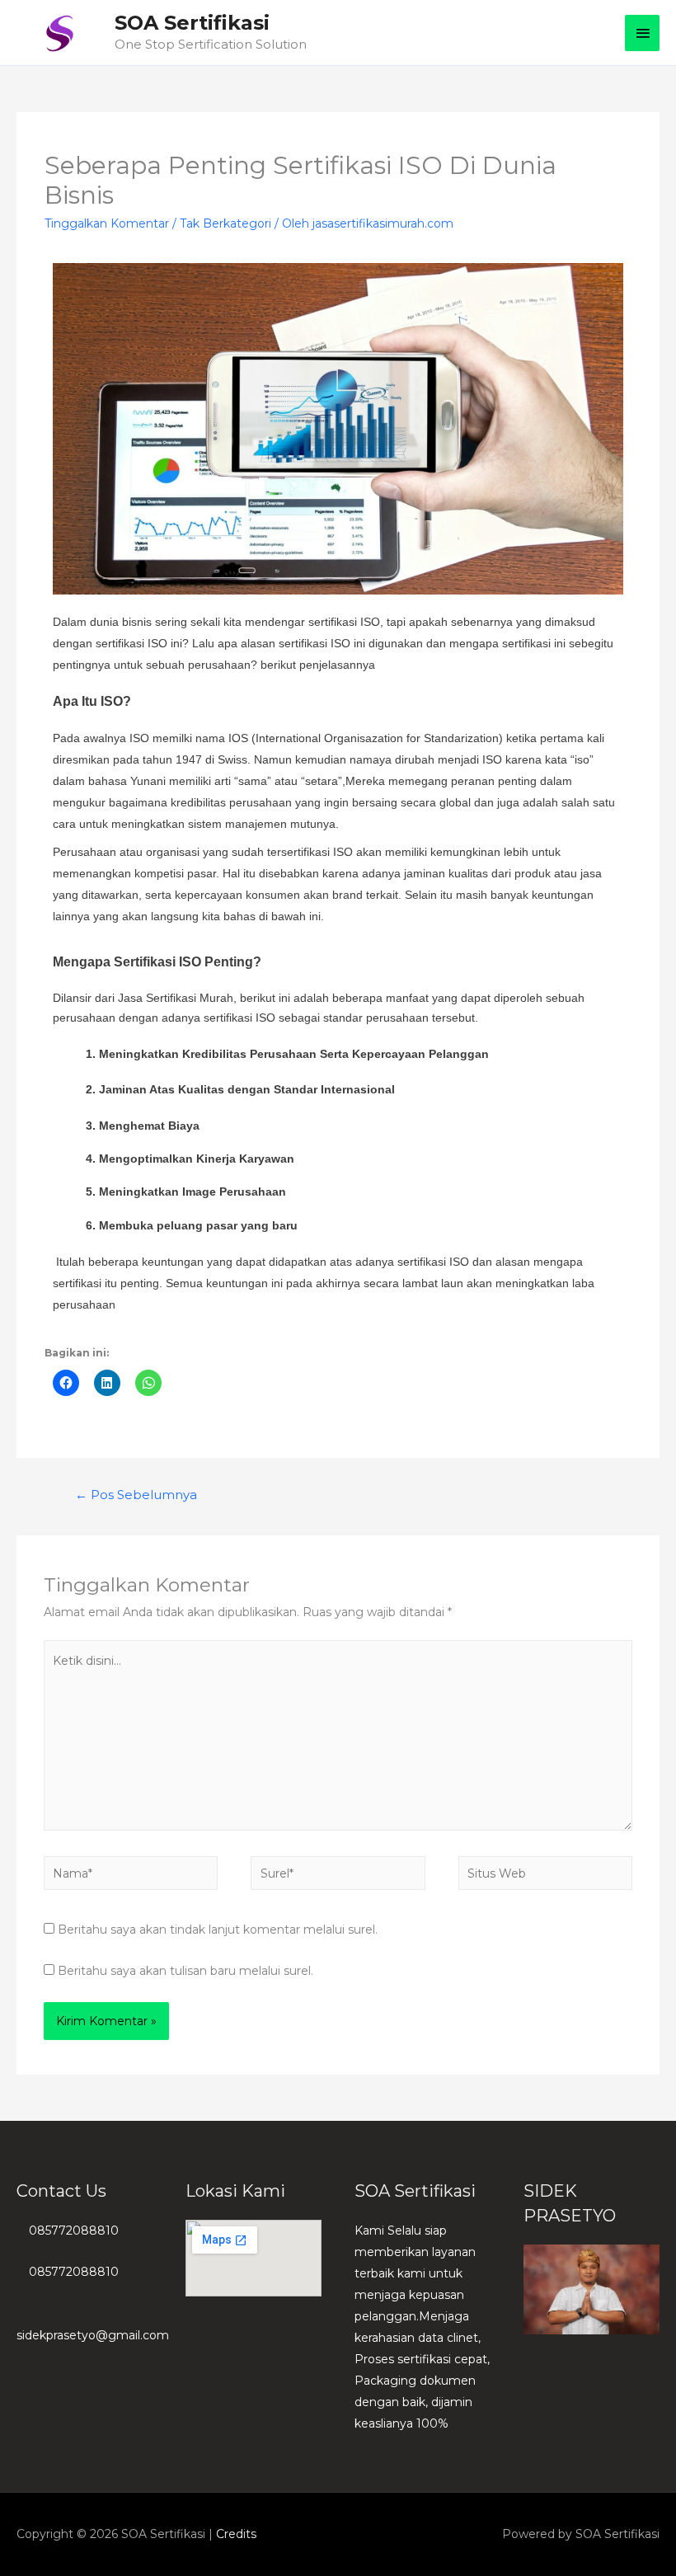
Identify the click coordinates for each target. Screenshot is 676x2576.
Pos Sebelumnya (136, 1495)
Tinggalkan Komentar (107, 223)
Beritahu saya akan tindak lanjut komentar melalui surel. (218, 1930)
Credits (236, 2534)
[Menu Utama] (642, 33)
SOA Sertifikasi (192, 23)
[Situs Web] (546, 1877)
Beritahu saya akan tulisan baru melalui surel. (185, 1971)
